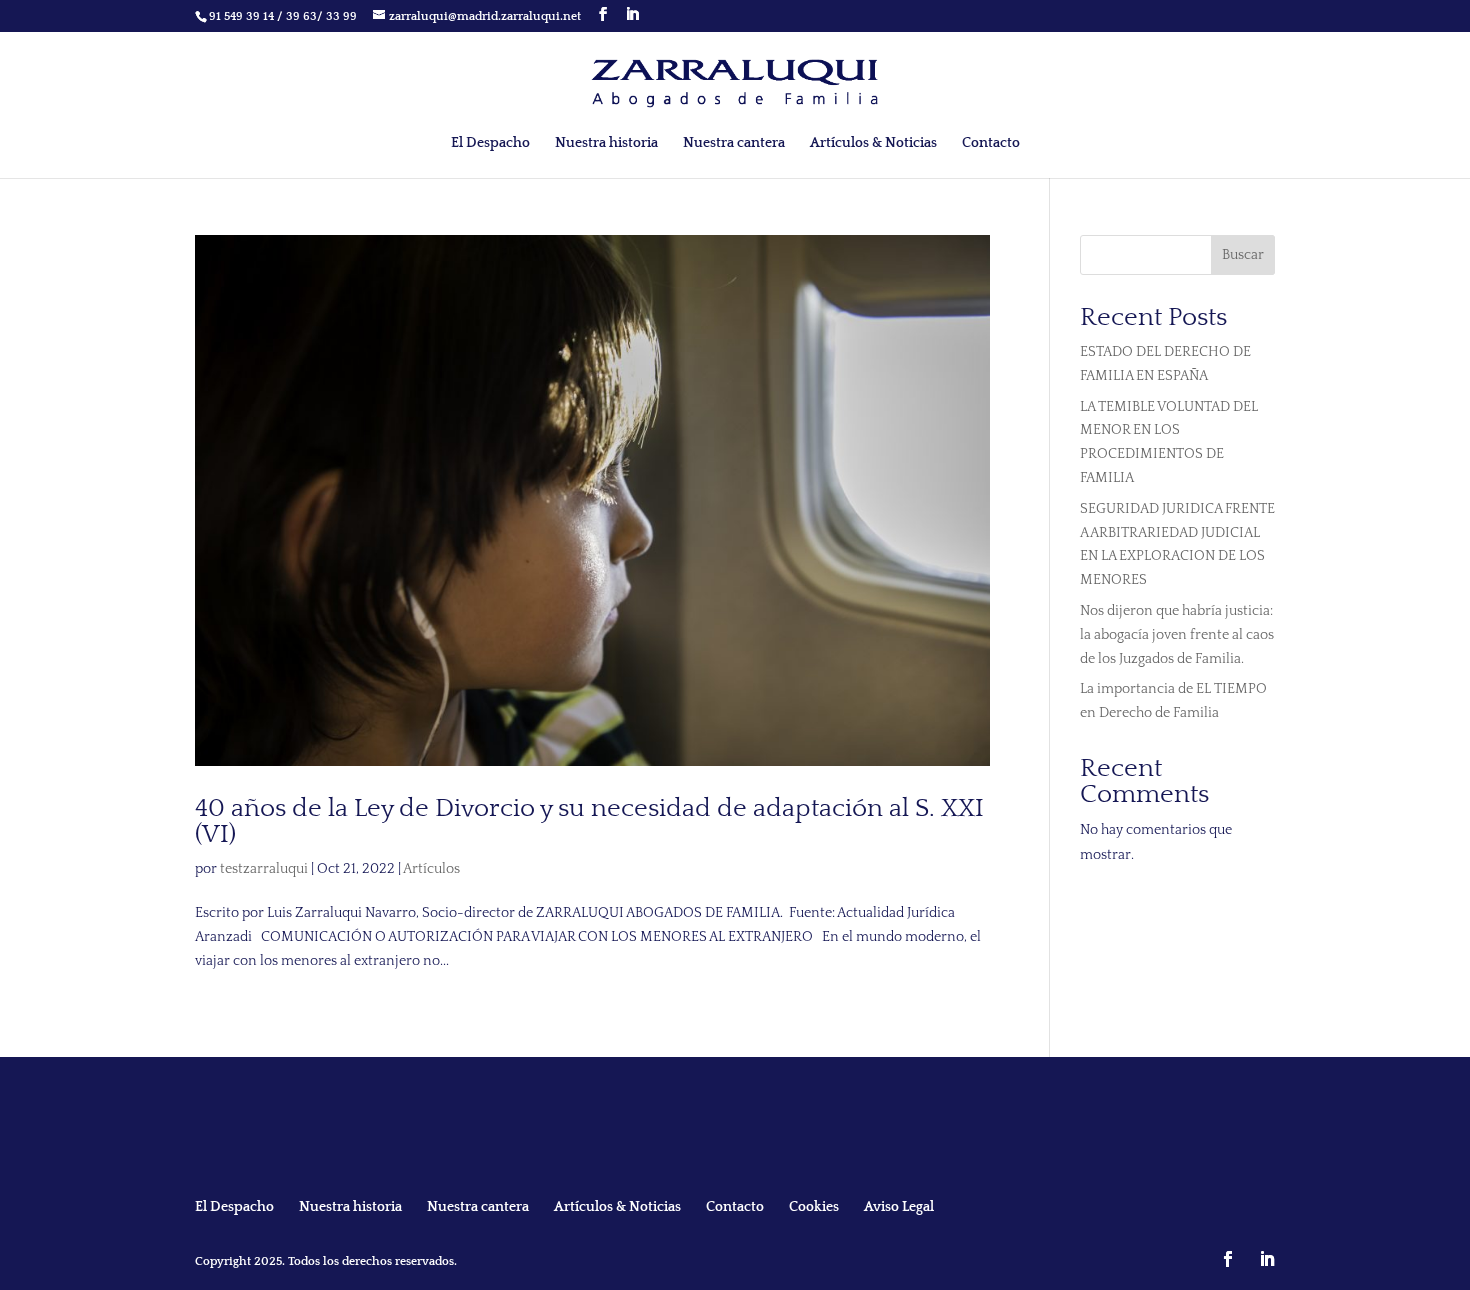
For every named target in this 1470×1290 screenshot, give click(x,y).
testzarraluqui (264, 869)
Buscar (1243, 255)
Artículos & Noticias (873, 143)
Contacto (991, 143)
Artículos (431, 869)
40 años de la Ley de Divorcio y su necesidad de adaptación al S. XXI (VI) (589, 821)
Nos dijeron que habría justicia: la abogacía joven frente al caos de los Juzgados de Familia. (1177, 635)
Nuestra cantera (734, 143)
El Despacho (490, 143)
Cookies (814, 1207)
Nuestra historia (606, 143)
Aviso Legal (899, 1207)
